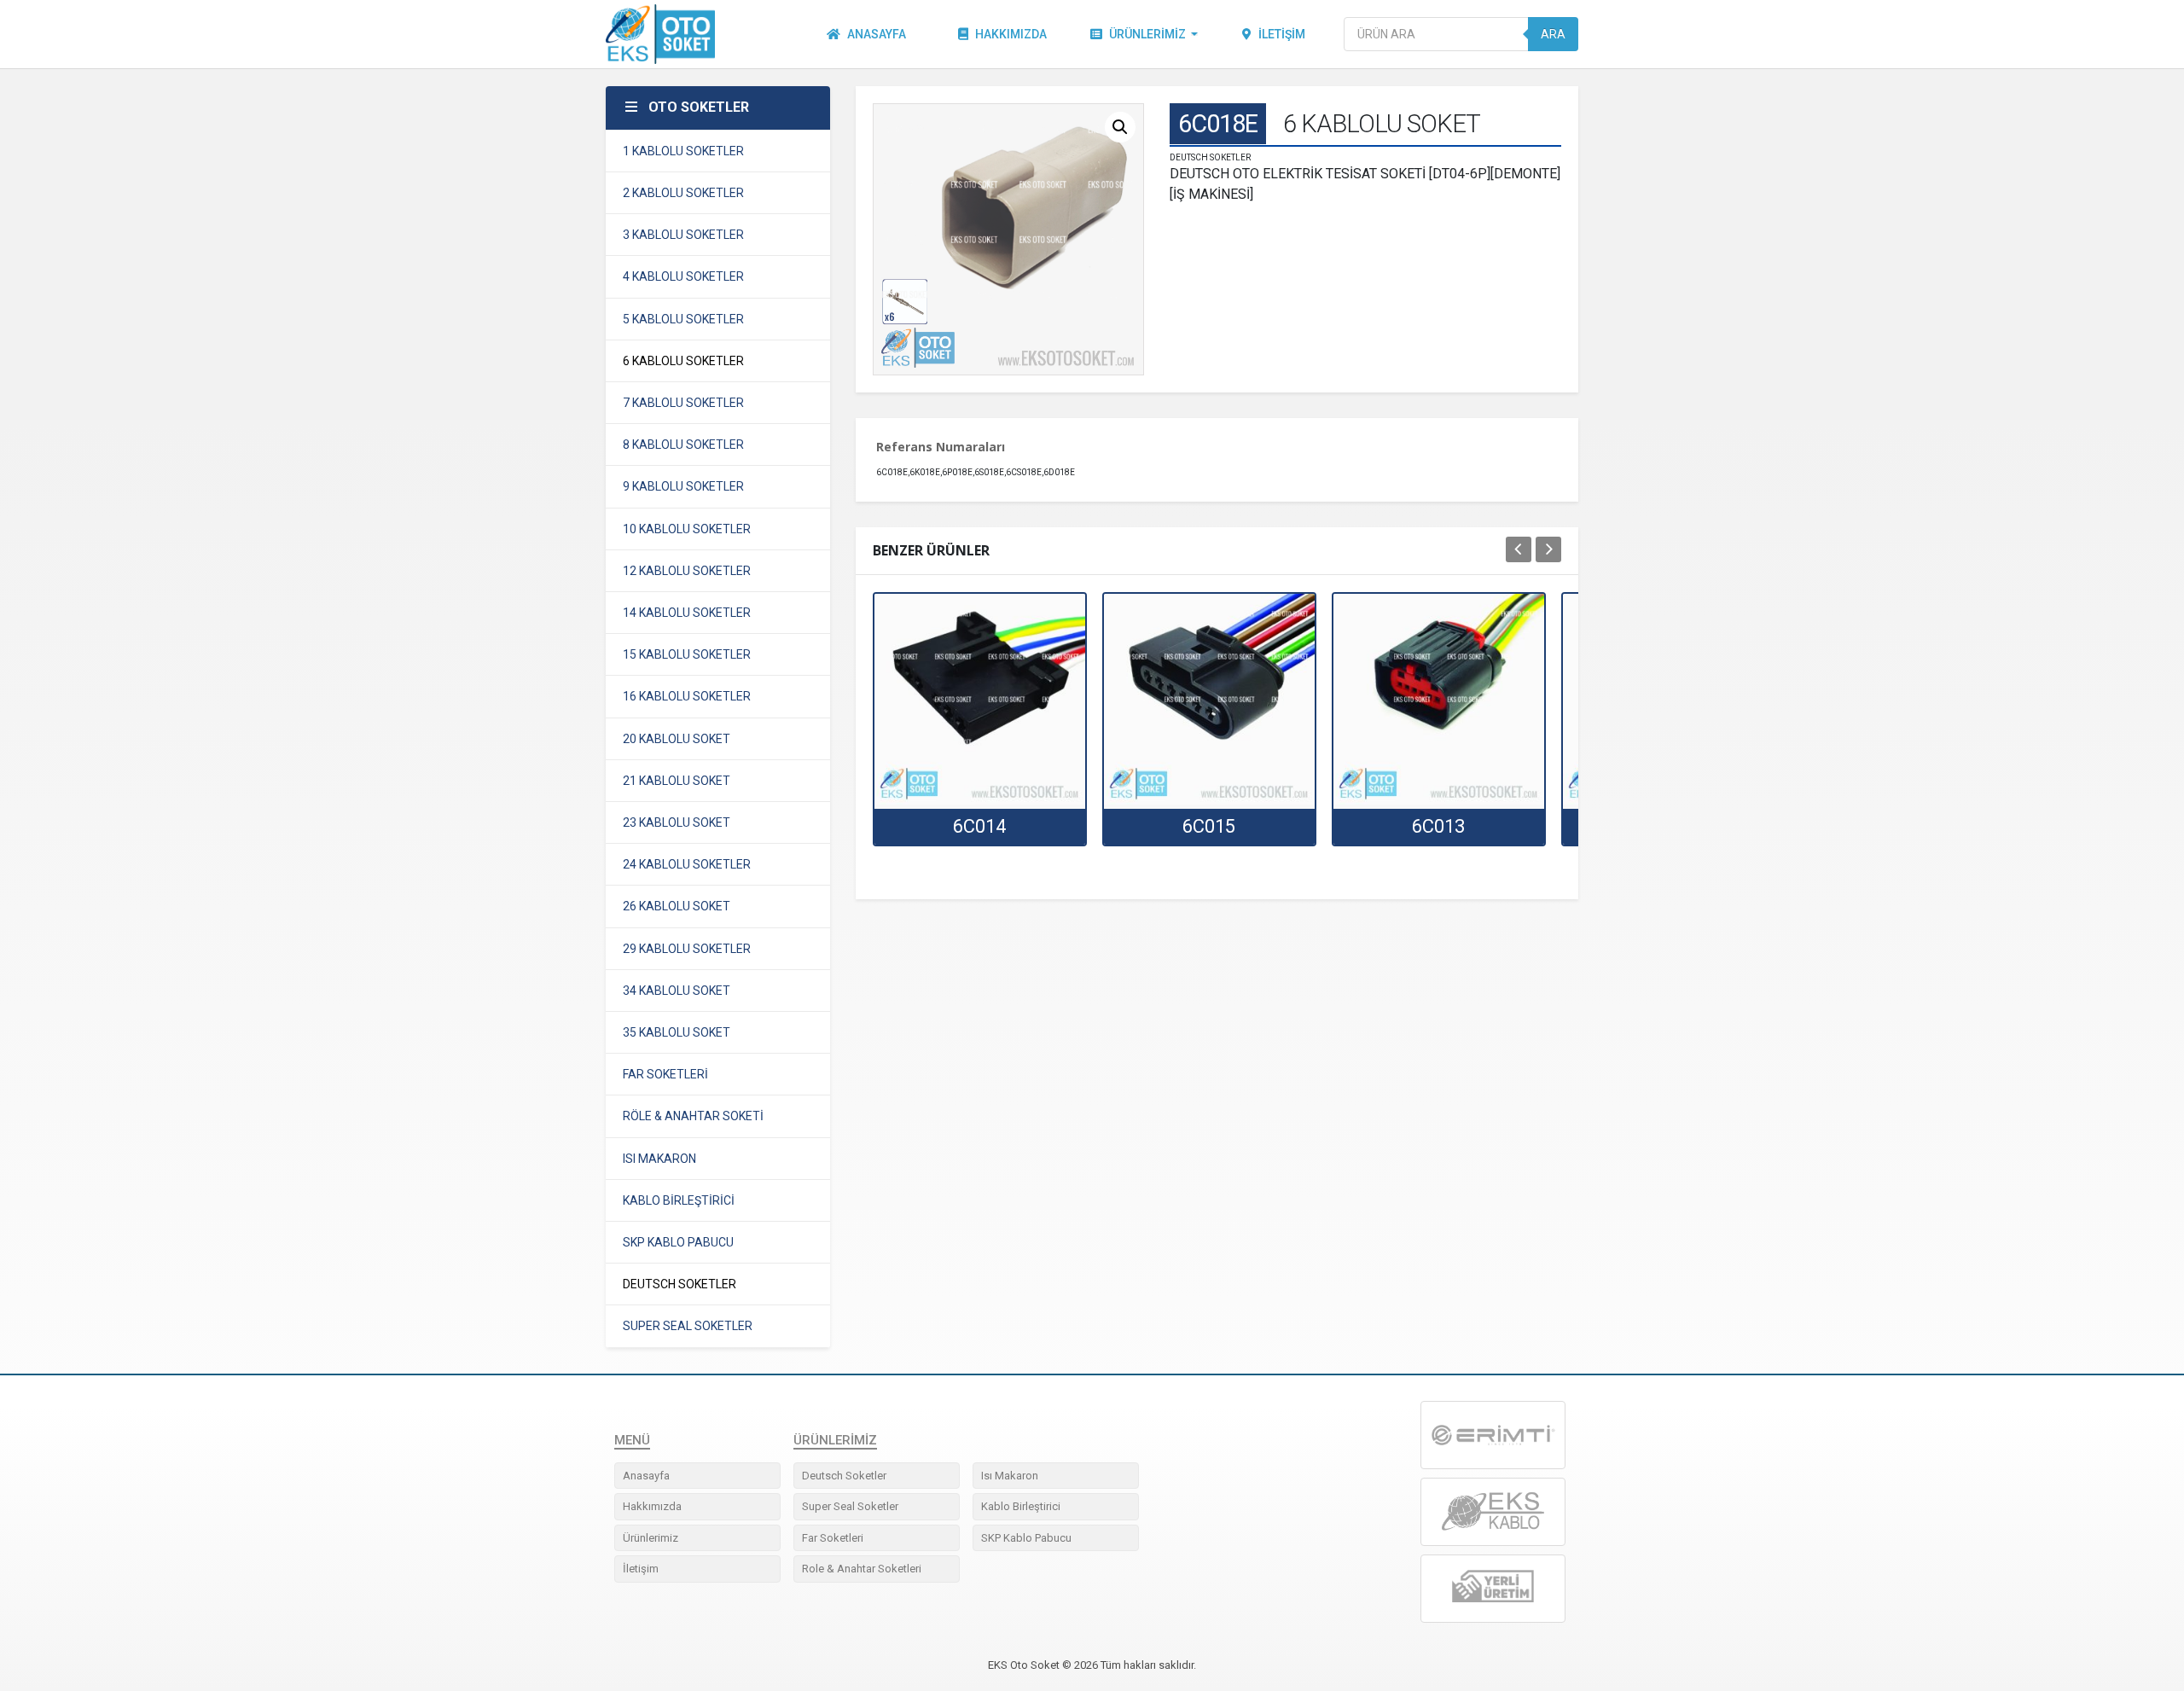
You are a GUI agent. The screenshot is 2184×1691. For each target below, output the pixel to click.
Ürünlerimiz (1147, 34)
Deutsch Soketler (844, 1476)
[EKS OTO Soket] (1493, 1512)
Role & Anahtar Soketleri (862, 1569)
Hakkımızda (1011, 34)
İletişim (1282, 34)
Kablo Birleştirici (1021, 1506)
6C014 (979, 826)
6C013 (1438, 826)
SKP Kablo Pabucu (1026, 1538)
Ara (1553, 34)
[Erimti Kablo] (1493, 1435)
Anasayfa (877, 34)
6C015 (1209, 826)
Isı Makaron (1010, 1476)
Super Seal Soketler (850, 1506)
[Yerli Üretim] (1493, 1588)
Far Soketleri (833, 1538)
